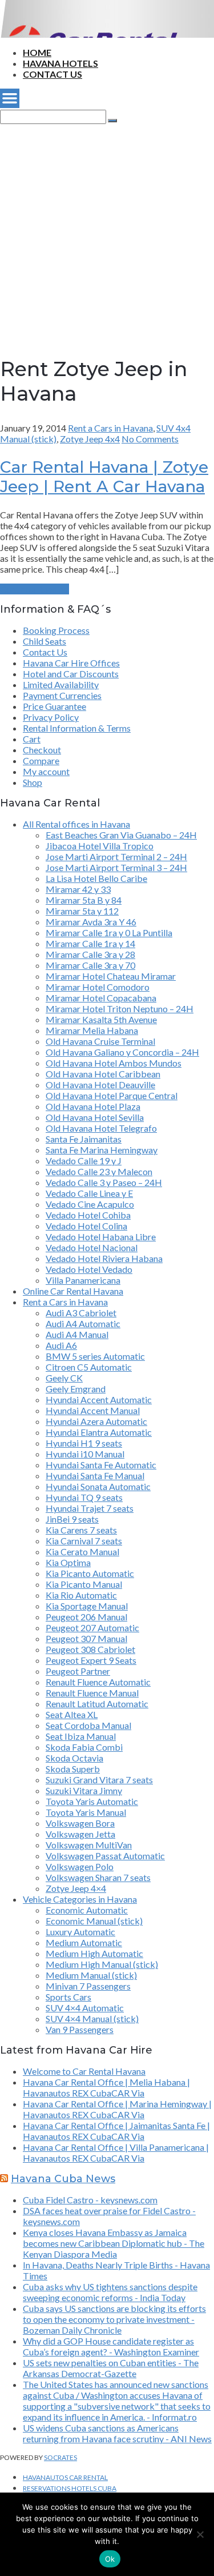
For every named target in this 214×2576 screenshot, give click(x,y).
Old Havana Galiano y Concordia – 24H (122, 1052)
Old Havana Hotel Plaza (93, 1106)
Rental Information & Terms (77, 728)
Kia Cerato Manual (82, 1551)
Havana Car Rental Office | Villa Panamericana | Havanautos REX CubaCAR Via (116, 2152)
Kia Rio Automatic (81, 1595)
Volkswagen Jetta (80, 1834)
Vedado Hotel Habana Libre (101, 1237)
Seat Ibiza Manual (81, 1736)
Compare (41, 760)
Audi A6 (61, 1345)
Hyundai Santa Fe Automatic (101, 1465)
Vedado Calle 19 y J (84, 1161)
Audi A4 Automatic (83, 1323)
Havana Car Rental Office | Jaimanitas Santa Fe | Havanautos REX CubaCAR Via (116, 2131)
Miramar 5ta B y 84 (84, 900)
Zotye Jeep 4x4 (90, 439)
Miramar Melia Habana (92, 1030)
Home (37, 52)
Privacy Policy (51, 717)
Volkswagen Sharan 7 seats (98, 1877)
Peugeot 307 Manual (86, 1638)
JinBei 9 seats (72, 1519)
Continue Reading (35, 589)
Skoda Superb (73, 1769)
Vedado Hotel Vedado (89, 1269)
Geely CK (64, 1378)
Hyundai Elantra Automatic (99, 1432)
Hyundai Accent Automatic (99, 1399)
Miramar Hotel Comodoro (98, 987)
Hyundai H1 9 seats (84, 1443)
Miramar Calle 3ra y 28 (90, 954)
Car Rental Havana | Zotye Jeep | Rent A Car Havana (104, 477)
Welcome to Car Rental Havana (84, 2071)
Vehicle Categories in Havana (80, 1899)
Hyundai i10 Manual (85, 1454)
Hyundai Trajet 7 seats (90, 1508)
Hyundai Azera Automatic (96, 1421)
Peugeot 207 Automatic (92, 1628)
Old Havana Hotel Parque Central (112, 1095)
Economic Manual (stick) (94, 1921)
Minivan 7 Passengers (88, 1986)
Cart (32, 739)
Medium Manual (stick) (91, 1975)
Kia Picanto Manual (84, 1584)
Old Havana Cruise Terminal (100, 1041)
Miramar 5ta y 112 (82, 911)
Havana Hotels (60, 63)
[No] (200, 2534)
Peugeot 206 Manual (86, 1617)
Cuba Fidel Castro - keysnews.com (90, 2200)
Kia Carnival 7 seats (84, 1541)
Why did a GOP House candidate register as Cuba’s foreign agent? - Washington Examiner (111, 2346)
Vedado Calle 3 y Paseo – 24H (104, 1182)
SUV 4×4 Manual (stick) (92, 2018)
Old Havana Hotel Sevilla (95, 1117)
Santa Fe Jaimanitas (84, 1139)
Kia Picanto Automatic (90, 1573)
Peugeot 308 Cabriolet (90, 1649)
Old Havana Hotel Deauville (100, 1085)
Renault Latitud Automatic (97, 1704)
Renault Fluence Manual (92, 1693)
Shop (33, 782)
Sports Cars (68, 1997)
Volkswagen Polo (80, 1866)
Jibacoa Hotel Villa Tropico (100, 846)
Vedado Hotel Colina (86, 1226)
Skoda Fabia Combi (84, 1747)
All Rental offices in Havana (76, 824)
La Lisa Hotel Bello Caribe (96, 878)
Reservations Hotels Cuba (70, 2488)
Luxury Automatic (80, 1932)
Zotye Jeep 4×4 (76, 1888)
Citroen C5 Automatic (89, 1367)
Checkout (42, 750)
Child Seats (45, 641)
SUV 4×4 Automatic (85, 2008)
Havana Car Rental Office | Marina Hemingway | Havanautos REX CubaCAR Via (117, 2109)
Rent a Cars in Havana (110, 428)
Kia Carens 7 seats (81, 1530)
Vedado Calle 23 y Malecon (99, 1171)
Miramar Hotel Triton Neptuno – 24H (120, 1009)
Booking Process (56, 630)
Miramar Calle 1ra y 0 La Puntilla (109, 932)
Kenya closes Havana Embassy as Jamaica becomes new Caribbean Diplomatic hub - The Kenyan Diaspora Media (114, 2243)
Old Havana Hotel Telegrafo (101, 1128)
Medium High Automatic (94, 1953)
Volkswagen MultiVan (89, 1845)
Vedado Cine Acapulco (90, 1204)
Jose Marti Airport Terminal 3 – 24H (116, 867)
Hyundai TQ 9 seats (84, 1497)
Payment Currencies (62, 695)
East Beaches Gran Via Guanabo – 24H (121, 835)
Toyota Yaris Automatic (92, 1801)
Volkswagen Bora (80, 1823)
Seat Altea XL (72, 1714)
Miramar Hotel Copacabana (101, 998)
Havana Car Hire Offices (71, 663)
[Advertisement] (107, 231)
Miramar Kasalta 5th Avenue (101, 1019)
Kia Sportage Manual (87, 1606)
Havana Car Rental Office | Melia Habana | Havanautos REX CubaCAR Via (106, 2087)
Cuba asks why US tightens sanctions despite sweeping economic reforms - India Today (110, 2292)
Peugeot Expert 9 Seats (91, 1660)
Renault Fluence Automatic (98, 1682)
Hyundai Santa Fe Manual (95, 1475)
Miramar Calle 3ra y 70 (90, 965)
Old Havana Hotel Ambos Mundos (114, 1063)
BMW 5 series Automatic (95, 1356)
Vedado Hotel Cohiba (88, 1215)
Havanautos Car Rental (65, 2477)
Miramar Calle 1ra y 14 (90, 943)
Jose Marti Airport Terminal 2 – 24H (116, 856)
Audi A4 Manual (77, 1334)
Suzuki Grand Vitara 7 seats (99, 1780)
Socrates (60, 2457)
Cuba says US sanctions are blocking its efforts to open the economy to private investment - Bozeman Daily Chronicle (114, 2319)
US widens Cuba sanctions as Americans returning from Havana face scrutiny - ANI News (117, 2433)
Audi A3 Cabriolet (81, 1313)
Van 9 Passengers (80, 2029)
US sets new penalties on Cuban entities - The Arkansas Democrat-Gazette (111, 2368)
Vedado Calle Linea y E (89, 1193)
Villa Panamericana (83, 1280)
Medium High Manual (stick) (102, 1964)
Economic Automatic (87, 1910)
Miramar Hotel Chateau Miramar (111, 976)
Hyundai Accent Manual (93, 1410)
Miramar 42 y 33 (78, 889)
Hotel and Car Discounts (71, 674)
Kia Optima (68, 1562)
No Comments (150, 439)
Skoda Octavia (74, 1758)
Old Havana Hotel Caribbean (103, 1074)
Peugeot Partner (78, 1671)
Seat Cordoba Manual (88, 1725)
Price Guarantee (54, 706)
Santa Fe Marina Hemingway (102, 1150)
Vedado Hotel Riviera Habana (104, 1258)
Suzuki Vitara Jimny (84, 1790)
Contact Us (53, 74)
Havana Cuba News (63, 2179)
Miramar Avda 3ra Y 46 (91, 922)
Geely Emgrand (76, 1389)
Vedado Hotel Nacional (92, 1247)
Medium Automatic (84, 1942)
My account (46, 771)
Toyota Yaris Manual (86, 1812)
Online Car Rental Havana (73, 1291)
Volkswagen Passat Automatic (105, 1856)
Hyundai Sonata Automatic (98, 1486)
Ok (110, 2559)
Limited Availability (61, 684)
